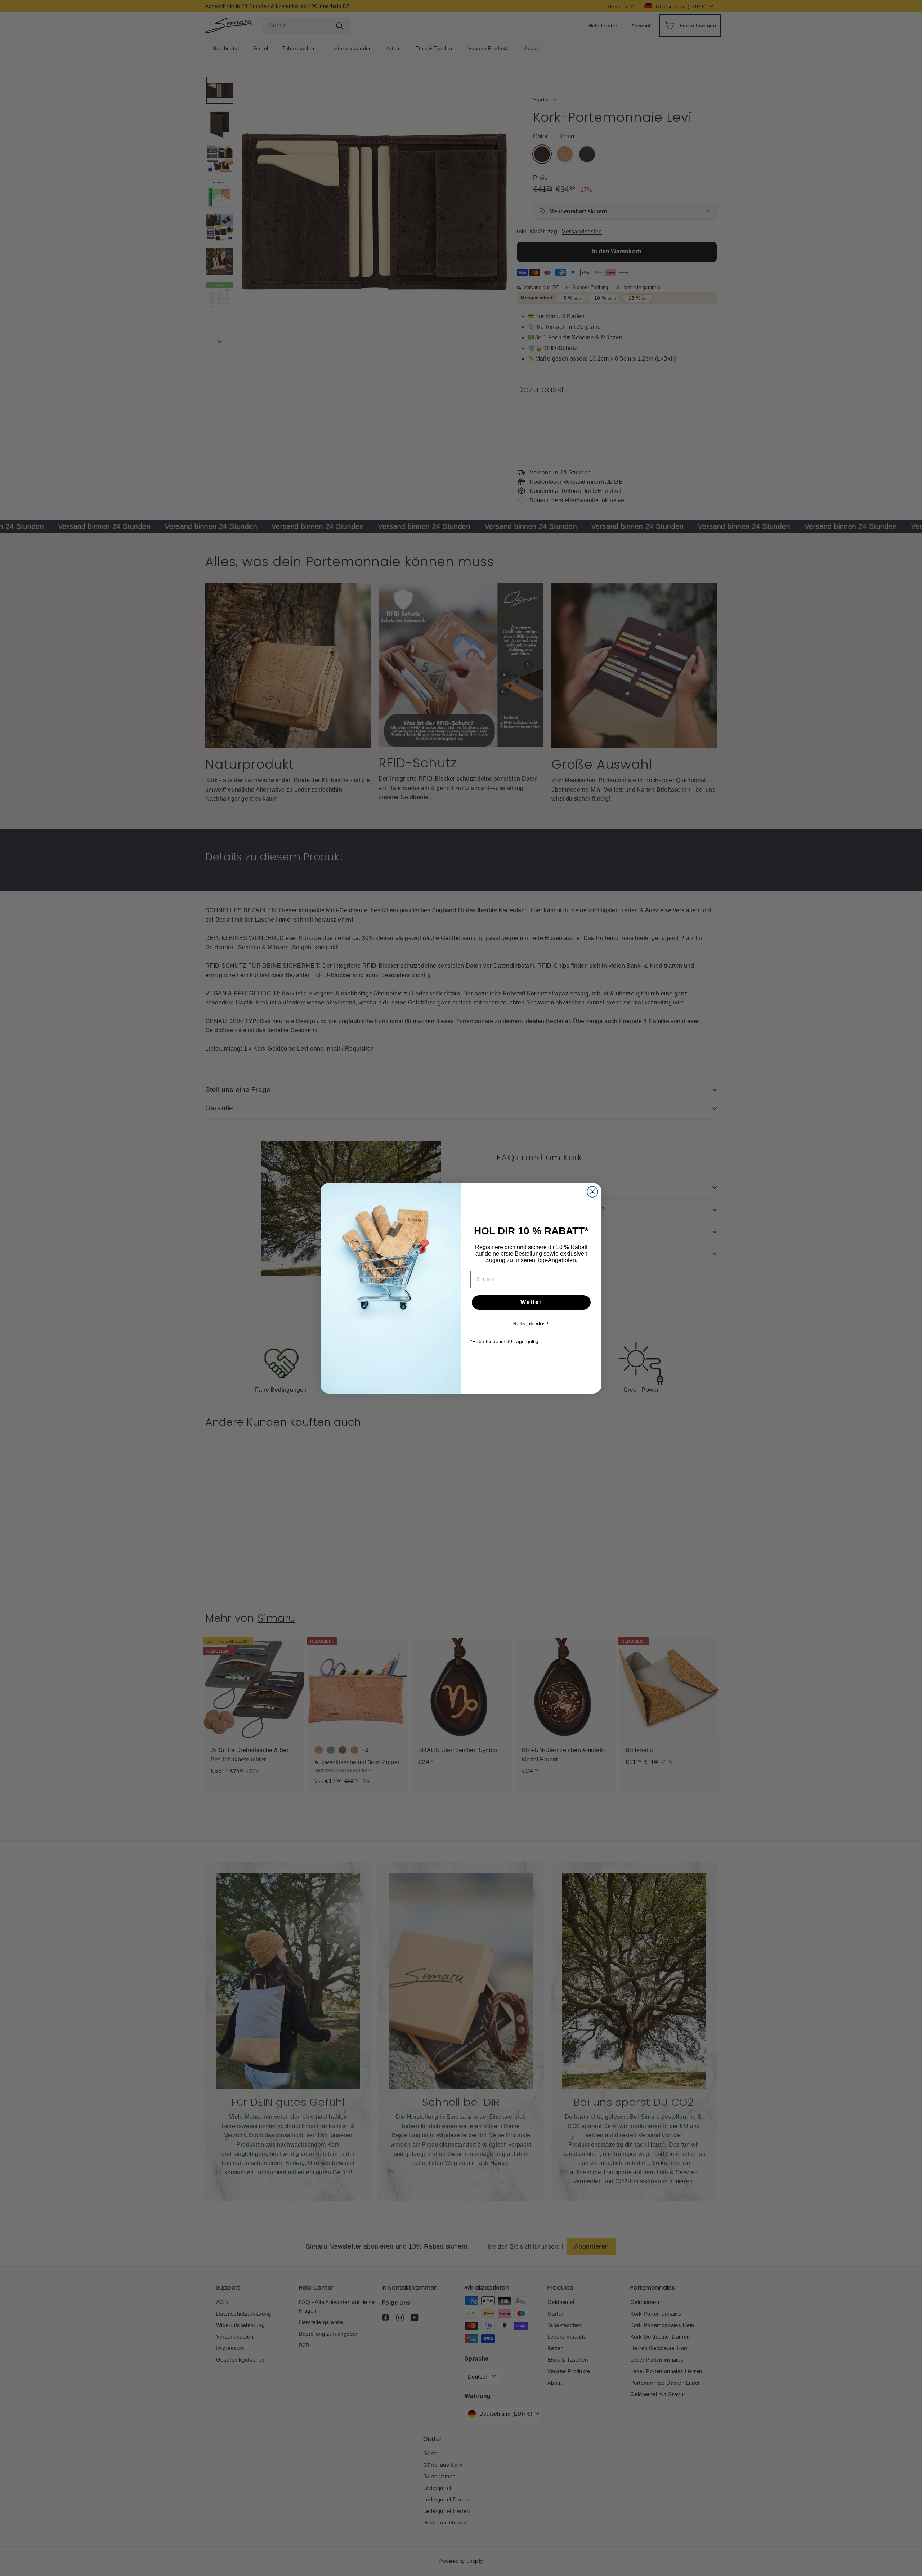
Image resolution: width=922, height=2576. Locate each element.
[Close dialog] (592, 1192)
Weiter (531, 1302)
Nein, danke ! (531, 1324)
